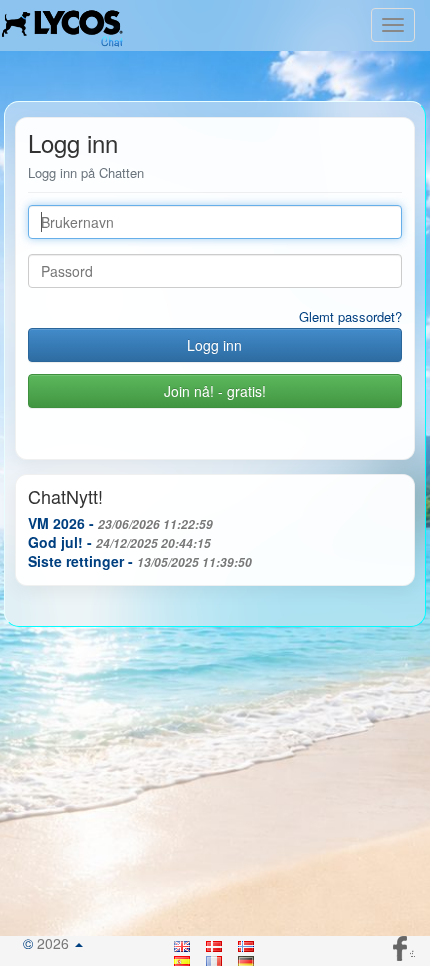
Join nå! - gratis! (215, 391)
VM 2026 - (120, 523)
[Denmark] (215, 943)
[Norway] (247, 943)
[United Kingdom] (183, 943)
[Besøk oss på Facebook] (402, 946)
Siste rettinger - (140, 561)
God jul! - (119, 542)
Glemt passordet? (350, 317)
